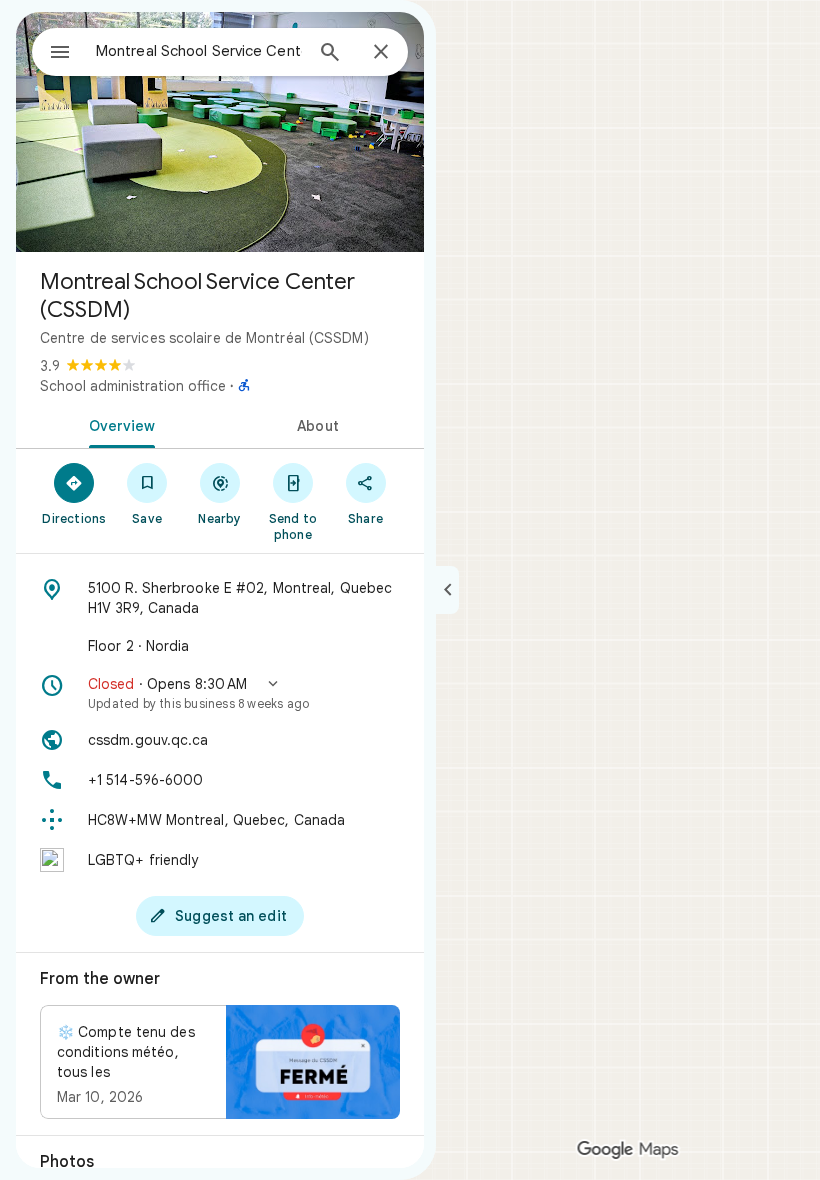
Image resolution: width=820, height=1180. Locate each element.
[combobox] (199, 51)
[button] (220, 693)
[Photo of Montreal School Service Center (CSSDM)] (220, 132)
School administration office (133, 386)
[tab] (118, 424)
